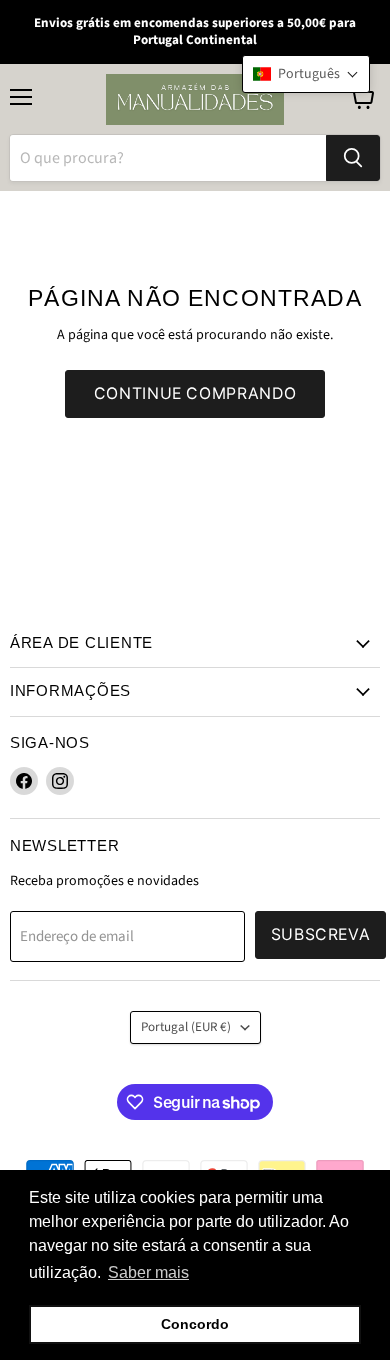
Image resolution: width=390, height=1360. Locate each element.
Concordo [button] (195, 1324)
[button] (306, 74)
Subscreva (321, 934)
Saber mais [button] (148, 1272)
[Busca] (353, 158)
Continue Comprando (195, 393)
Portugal (186, 1027)
